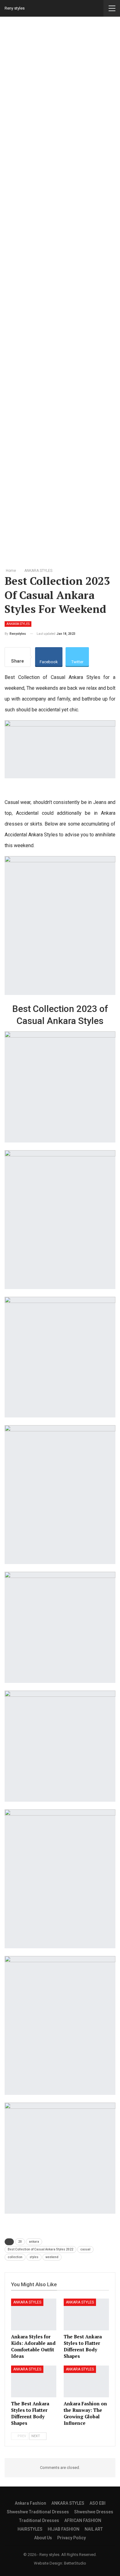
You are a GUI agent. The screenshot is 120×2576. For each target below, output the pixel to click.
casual (85, 2249)
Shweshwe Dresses (94, 2512)
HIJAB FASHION (64, 2529)
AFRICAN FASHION (83, 2520)
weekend (52, 2257)
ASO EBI (98, 2503)
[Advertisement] (60, 291)
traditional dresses (39, 2520)
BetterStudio (75, 2563)
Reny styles (15, 8)
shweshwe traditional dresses (38, 2512)
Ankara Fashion (30, 2503)
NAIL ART (94, 2529)
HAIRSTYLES (30, 2529)
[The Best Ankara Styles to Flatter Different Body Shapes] (86, 2314)
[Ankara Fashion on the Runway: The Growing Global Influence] (86, 2381)
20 (20, 2242)
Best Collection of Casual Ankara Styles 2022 (40, 2249)
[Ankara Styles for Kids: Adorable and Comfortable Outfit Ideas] (34, 2314)
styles (34, 2257)
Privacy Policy (72, 2538)
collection (15, 2257)
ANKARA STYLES (18, 624)
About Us (43, 2538)
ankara (34, 2242)
